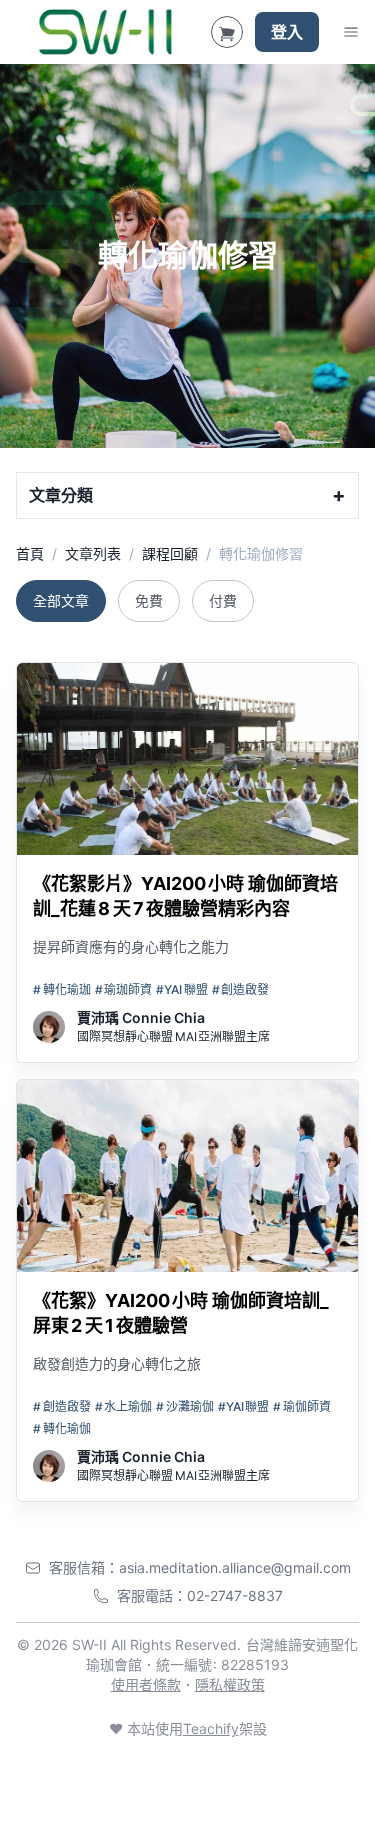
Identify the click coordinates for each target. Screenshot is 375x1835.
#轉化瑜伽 (62, 1428)
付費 (223, 600)
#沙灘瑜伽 (185, 1406)
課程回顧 (170, 553)
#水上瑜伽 (124, 1406)
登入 (287, 32)
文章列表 (93, 553)
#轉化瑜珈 (62, 989)
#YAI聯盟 (182, 989)
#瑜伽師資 (302, 1406)
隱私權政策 (230, 1684)
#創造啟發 (241, 989)
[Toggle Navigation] (351, 32)
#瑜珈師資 (124, 989)
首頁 (30, 553)
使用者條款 (146, 1684)
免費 (149, 600)
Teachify (211, 1728)
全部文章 (61, 600)
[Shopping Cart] (227, 32)
